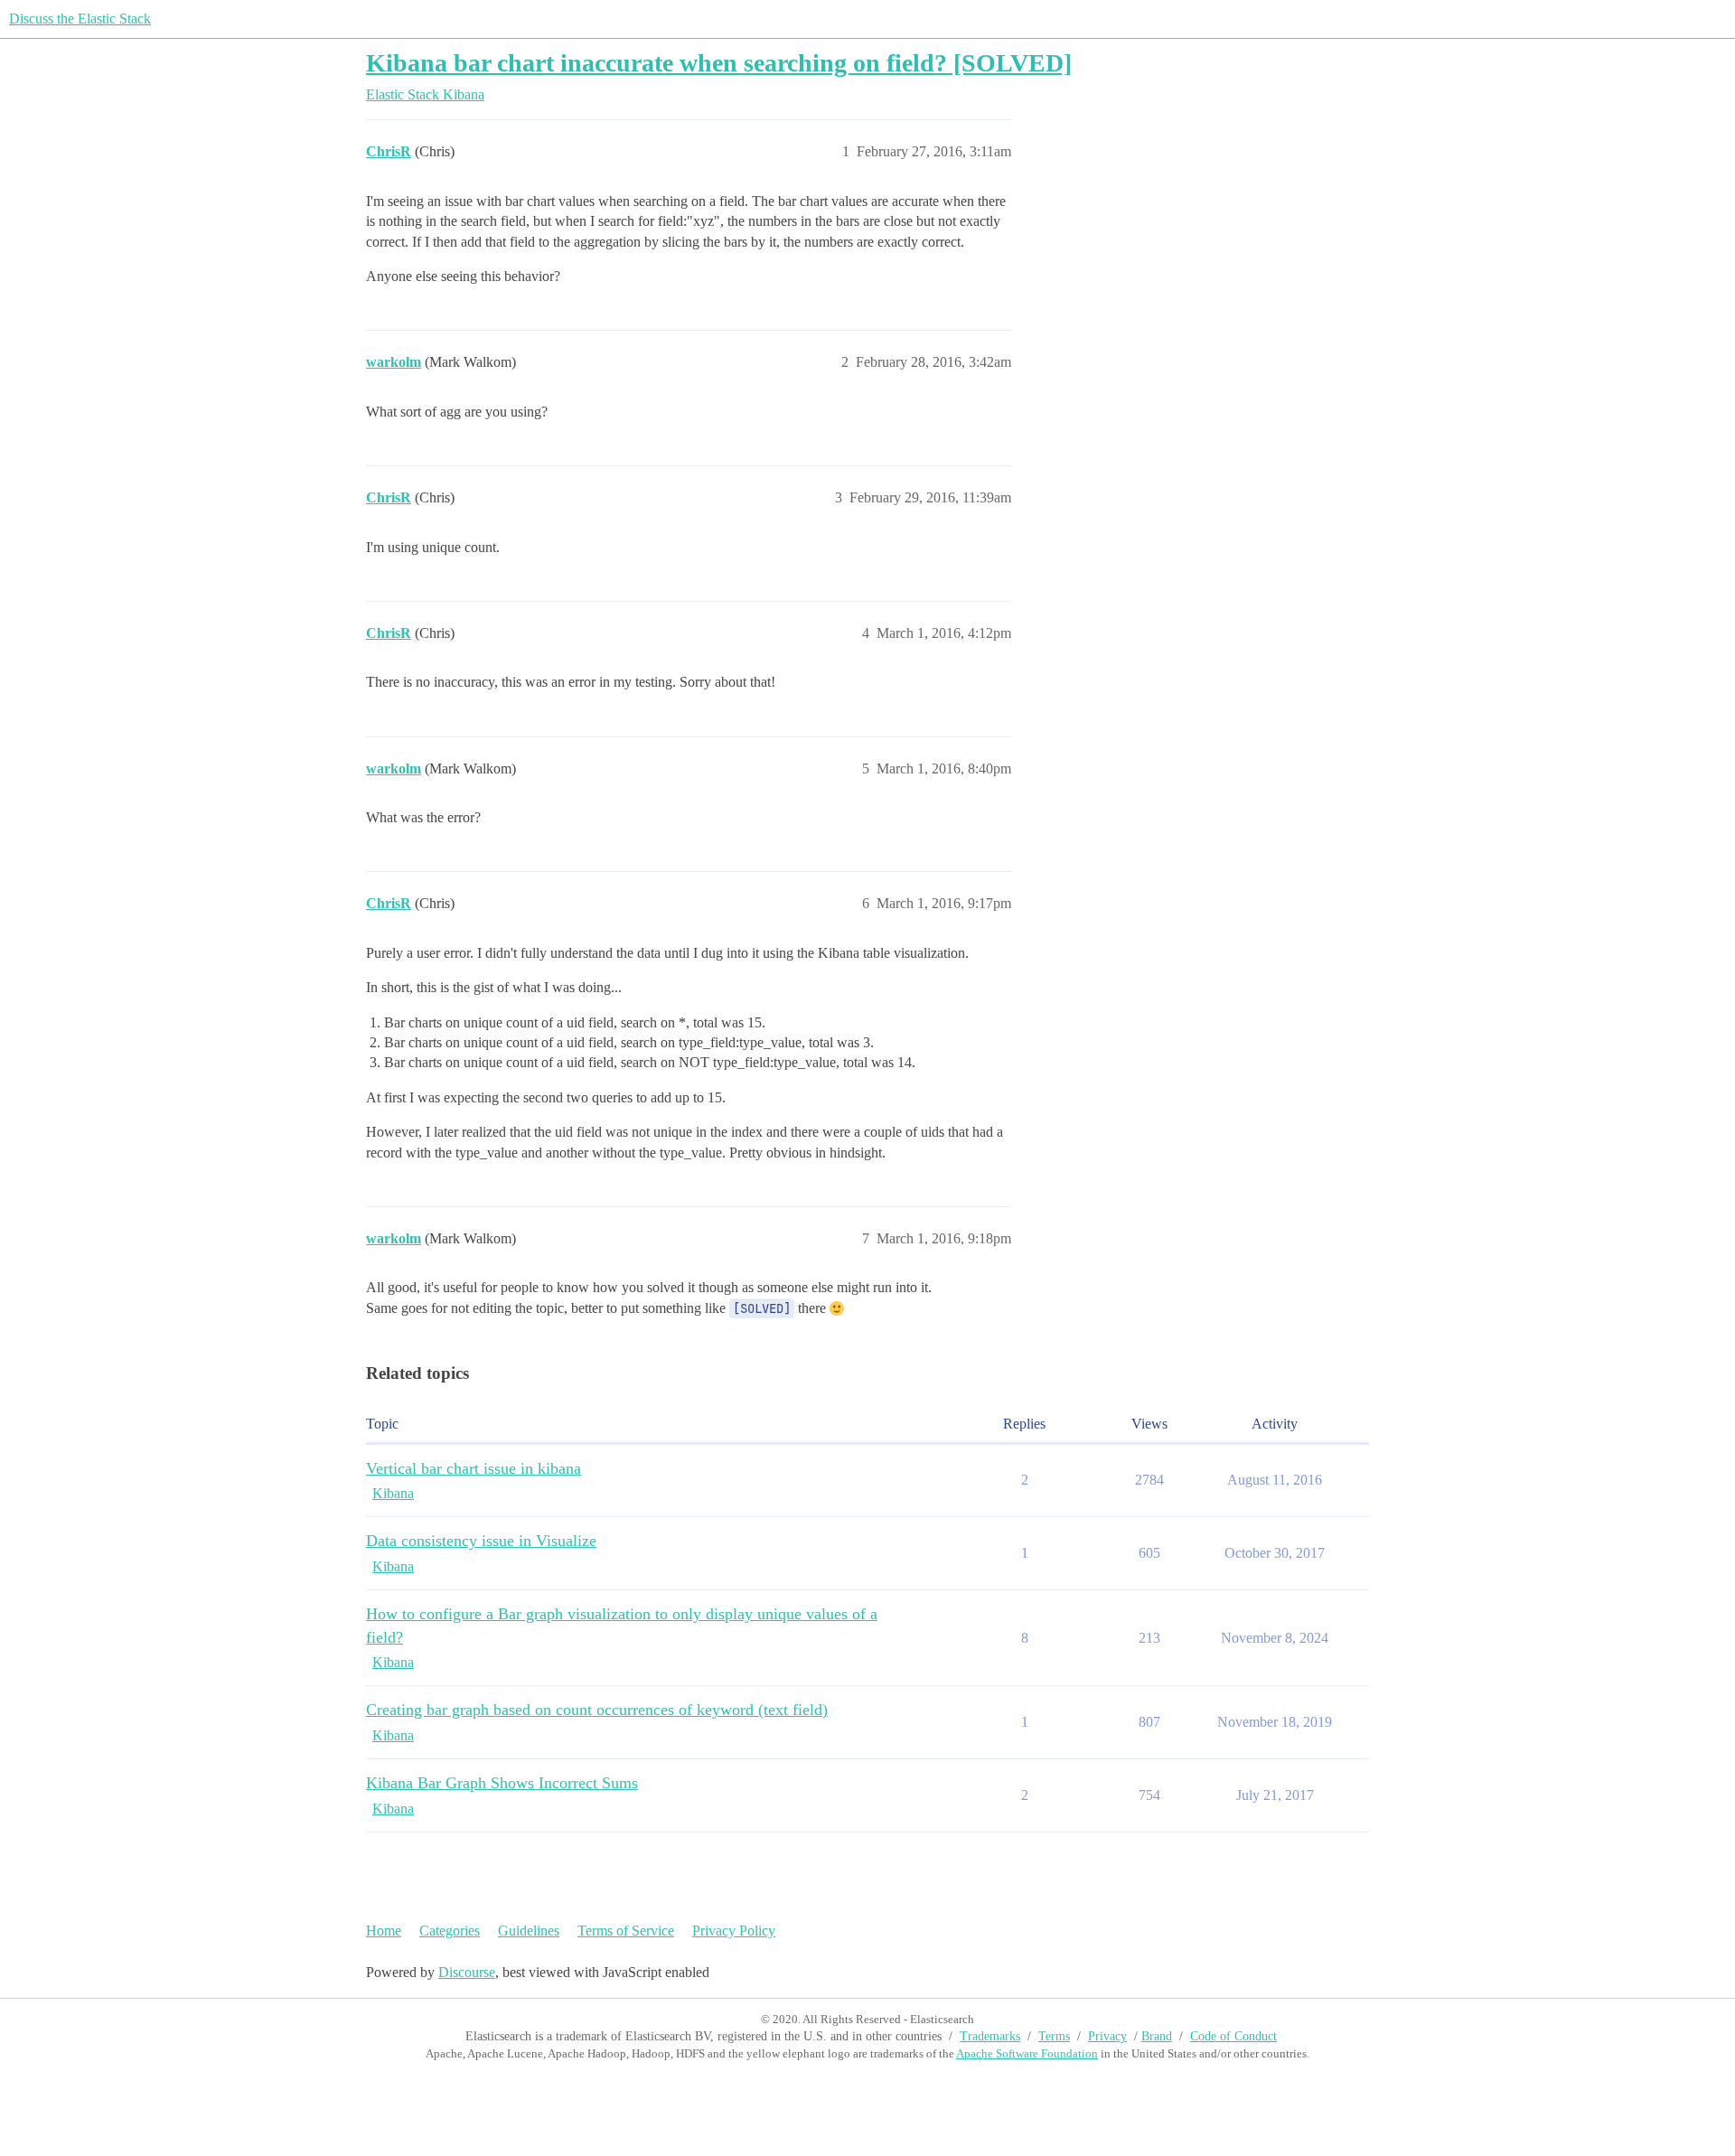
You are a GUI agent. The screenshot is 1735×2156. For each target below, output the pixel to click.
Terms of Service (626, 1931)
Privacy (1107, 2036)
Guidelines (529, 1931)
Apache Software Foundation (1027, 2053)
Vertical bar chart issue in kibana (474, 1468)
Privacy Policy (734, 1931)
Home (384, 1931)
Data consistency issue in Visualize (481, 1541)
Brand (1157, 2036)
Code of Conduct (1233, 2036)
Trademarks (990, 2036)
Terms (1054, 2036)
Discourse (467, 1972)
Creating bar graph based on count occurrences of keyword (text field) (597, 1710)
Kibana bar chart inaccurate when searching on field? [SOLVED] (719, 63)
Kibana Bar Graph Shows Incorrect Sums (502, 1783)
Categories (450, 1931)
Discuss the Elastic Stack (80, 19)
